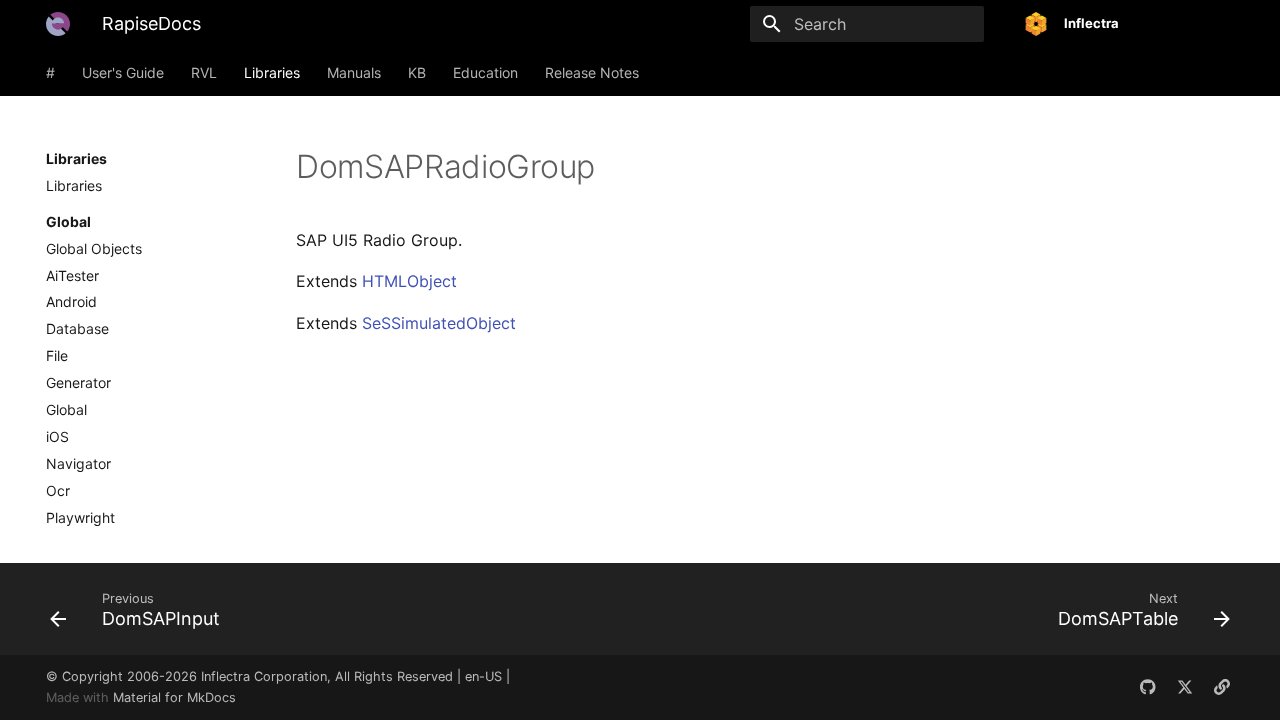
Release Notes (592, 72)
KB (417, 72)
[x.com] (1185, 687)
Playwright (80, 517)
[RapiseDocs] (58, 24)
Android (71, 301)
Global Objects (94, 248)
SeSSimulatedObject (439, 323)
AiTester (72, 275)
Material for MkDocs (174, 697)
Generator (78, 382)
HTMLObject (409, 281)
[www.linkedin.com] (1222, 687)
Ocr (58, 490)
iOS (57, 436)
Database (77, 328)
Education (485, 72)
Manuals (354, 72)
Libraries (272, 72)
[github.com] (1148, 687)
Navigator (78, 463)
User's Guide (123, 72)
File (57, 355)
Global (66, 409)
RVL (204, 72)
